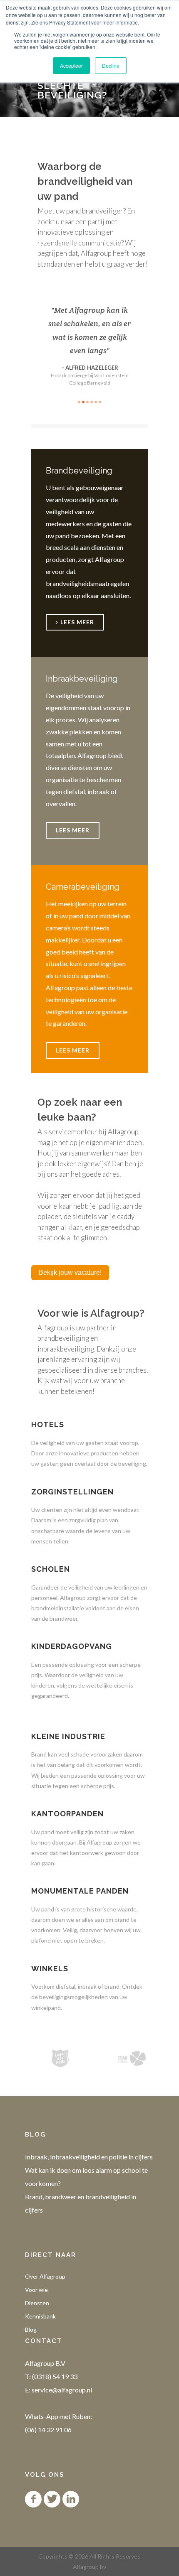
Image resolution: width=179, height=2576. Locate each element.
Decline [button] (111, 65)
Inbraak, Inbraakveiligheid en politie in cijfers (89, 2157)
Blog (31, 2329)
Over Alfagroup (45, 2276)
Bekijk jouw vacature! (70, 1272)
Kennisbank (40, 2316)
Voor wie (36, 2290)
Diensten (37, 2303)
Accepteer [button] (71, 65)
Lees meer (73, 830)
